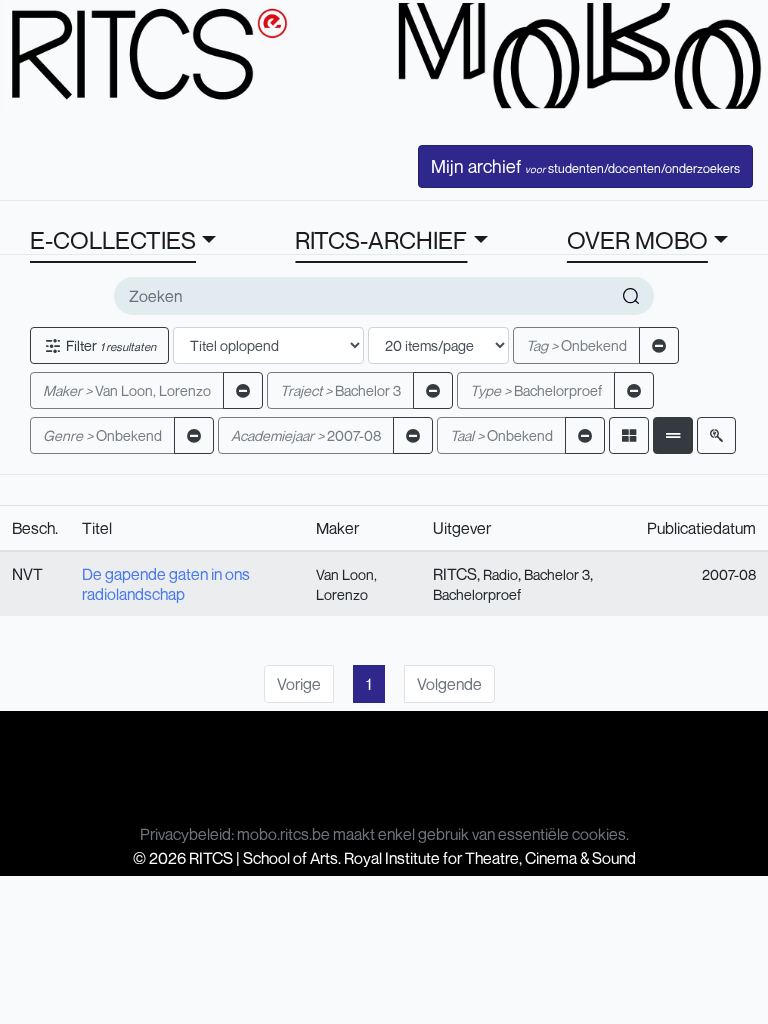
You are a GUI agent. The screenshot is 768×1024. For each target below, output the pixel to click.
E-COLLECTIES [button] (113, 240)
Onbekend (576, 345)
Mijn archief (585, 166)
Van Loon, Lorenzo (127, 390)
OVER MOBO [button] (637, 240)
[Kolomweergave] (629, 435)
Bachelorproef (536, 390)
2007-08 (306, 435)
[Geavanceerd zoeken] (716, 435)
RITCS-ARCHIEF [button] (381, 240)
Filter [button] (109, 345)
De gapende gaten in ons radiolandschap (166, 584)
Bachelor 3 (340, 390)
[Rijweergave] (673, 435)
